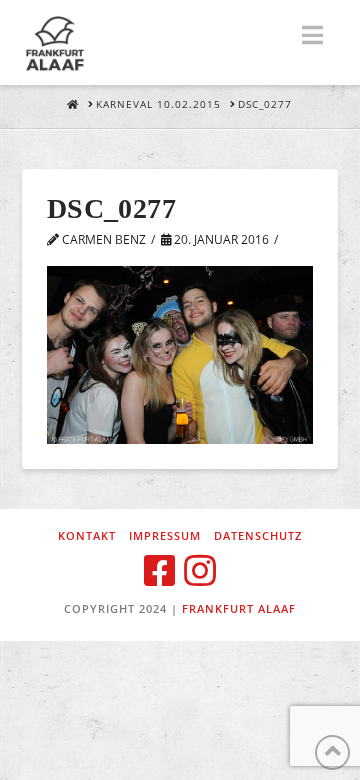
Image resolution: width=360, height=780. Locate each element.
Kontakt (87, 536)
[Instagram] (200, 571)
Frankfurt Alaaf (239, 608)
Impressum (165, 536)
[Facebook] (160, 571)
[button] (312, 35)
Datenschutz (258, 536)
